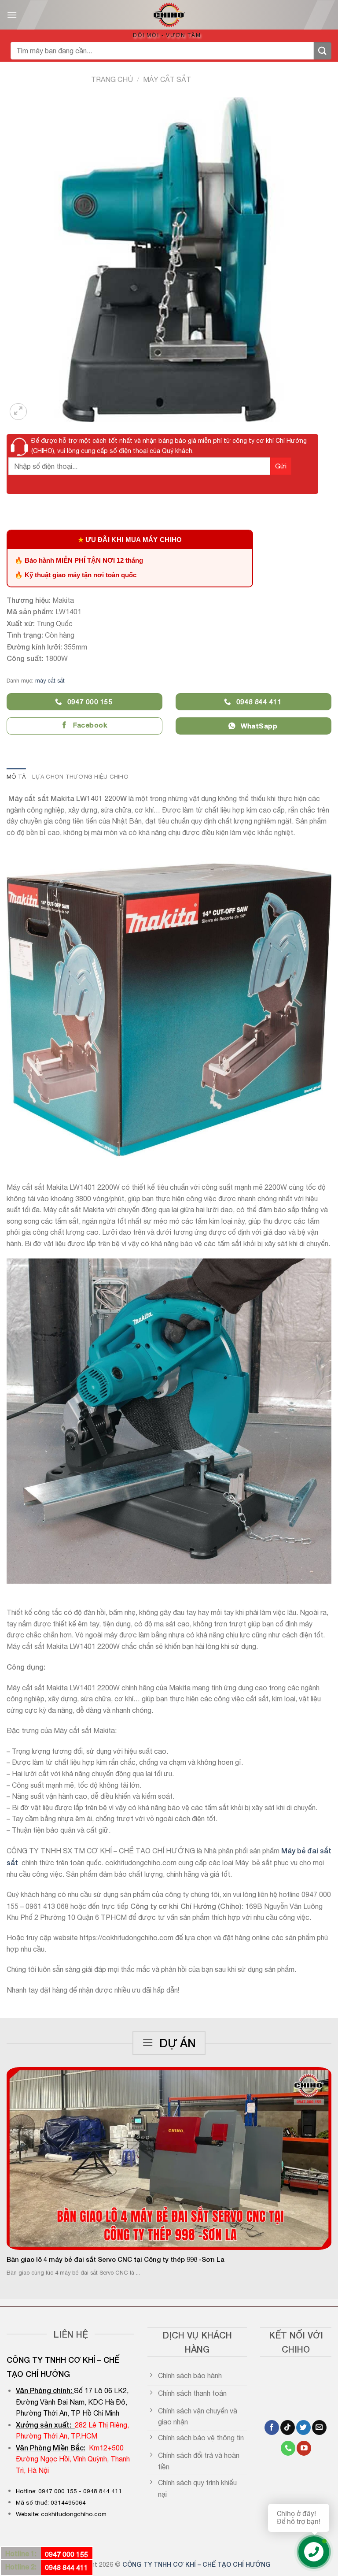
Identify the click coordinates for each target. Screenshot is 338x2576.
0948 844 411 (66, 2567)
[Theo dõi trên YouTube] (304, 2448)
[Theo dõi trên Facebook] (272, 2428)
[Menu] (12, 15)
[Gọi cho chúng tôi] (288, 2448)
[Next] (320, 2160)
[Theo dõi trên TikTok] (288, 2428)
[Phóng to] (18, 412)
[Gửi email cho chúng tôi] (319, 2428)
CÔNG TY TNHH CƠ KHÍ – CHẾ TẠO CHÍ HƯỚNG (197, 2564)
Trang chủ (112, 79)
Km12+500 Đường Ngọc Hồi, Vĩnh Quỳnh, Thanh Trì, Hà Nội (73, 2459)
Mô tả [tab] (16, 777)
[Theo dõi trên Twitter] (303, 2428)
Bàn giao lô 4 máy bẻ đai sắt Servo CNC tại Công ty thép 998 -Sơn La (116, 2259)
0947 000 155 (66, 2554)
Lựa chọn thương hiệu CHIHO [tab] (80, 777)
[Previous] (18, 2160)
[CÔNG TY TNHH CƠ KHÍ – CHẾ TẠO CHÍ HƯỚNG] (169, 15)
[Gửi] (323, 51)
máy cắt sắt (167, 79)
